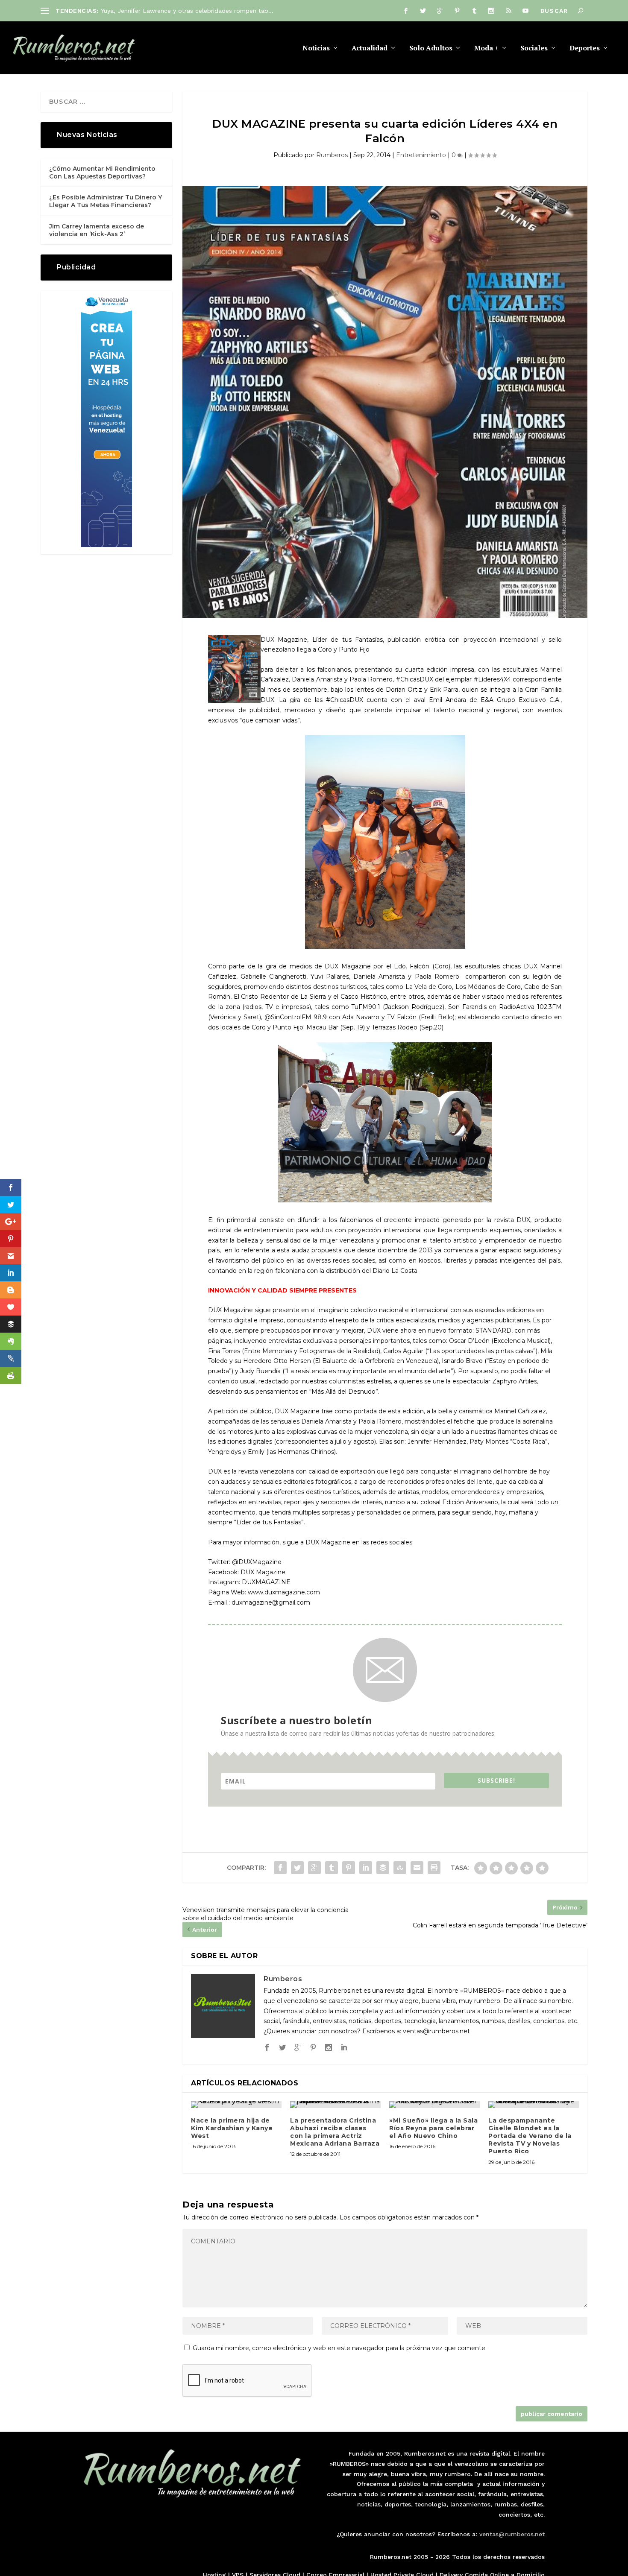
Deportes (585, 48)
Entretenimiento (421, 155)
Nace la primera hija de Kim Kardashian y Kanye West (232, 2128)
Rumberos (332, 155)
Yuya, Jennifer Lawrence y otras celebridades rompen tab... (187, 11)
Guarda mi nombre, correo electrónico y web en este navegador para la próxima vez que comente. (340, 2348)
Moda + (486, 48)
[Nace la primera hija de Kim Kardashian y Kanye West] (236, 2105)
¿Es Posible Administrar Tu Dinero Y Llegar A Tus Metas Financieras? (106, 201)
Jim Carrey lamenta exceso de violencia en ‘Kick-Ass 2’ (97, 230)
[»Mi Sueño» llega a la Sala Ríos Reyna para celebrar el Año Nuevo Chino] (434, 2105)
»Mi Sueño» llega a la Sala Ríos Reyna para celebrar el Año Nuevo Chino (433, 2128)
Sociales (534, 48)
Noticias (316, 48)
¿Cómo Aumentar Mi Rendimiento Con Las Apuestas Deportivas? (102, 173)
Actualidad (370, 48)
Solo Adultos (431, 48)
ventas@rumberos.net (512, 2534)
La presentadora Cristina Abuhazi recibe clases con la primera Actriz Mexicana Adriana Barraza (335, 2132)
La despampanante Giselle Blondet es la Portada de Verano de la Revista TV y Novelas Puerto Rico (530, 2136)
